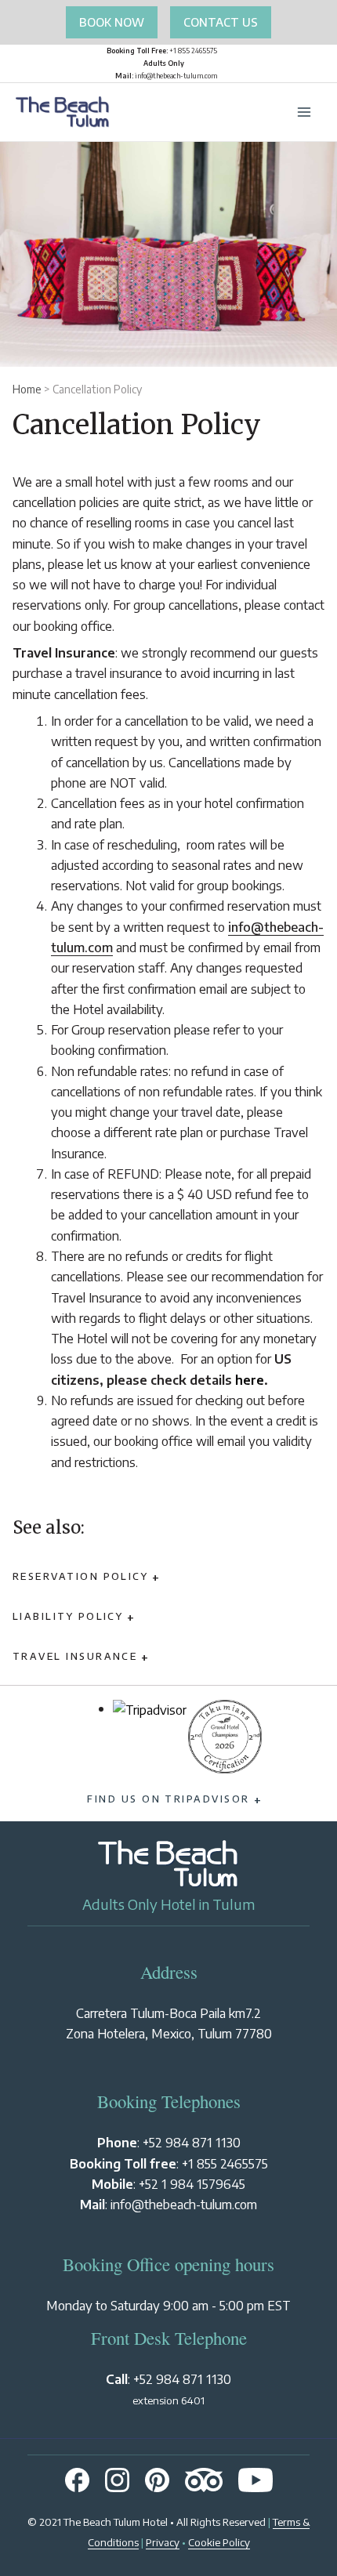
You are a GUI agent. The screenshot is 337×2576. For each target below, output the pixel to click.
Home (27, 389)
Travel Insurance (75, 1656)
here (250, 1380)
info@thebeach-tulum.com (184, 2204)
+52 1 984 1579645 (192, 2184)
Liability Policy (68, 1616)
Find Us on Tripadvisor (168, 1799)
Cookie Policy (219, 2542)
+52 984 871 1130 (192, 2142)
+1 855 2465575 (225, 2163)
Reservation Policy (80, 1576)
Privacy (163, 2542)
